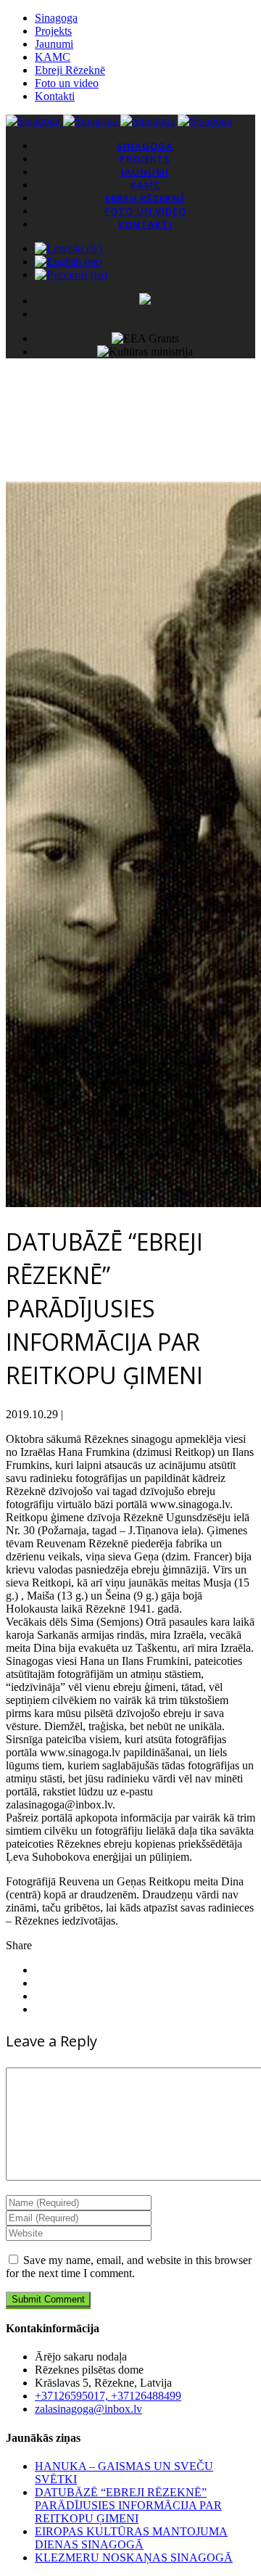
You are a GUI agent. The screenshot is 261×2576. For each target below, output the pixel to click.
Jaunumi (54, 44)
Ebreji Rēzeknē (70, 70)
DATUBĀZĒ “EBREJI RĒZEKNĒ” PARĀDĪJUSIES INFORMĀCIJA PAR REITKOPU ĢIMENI (128, 2505)
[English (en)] (69, 262)
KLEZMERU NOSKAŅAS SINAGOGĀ (134, 2558)
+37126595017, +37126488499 (108, 2396)
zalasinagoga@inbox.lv (88, 2409)
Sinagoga (56, 18)
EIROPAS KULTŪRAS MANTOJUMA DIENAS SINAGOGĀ (131, 2538)
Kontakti (55, 96)
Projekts (53, 31)
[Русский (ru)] (71, 275)
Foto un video (67, 83)
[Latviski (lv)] (69, 248)
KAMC (53, 57)
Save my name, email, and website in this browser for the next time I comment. (129, 2267)
